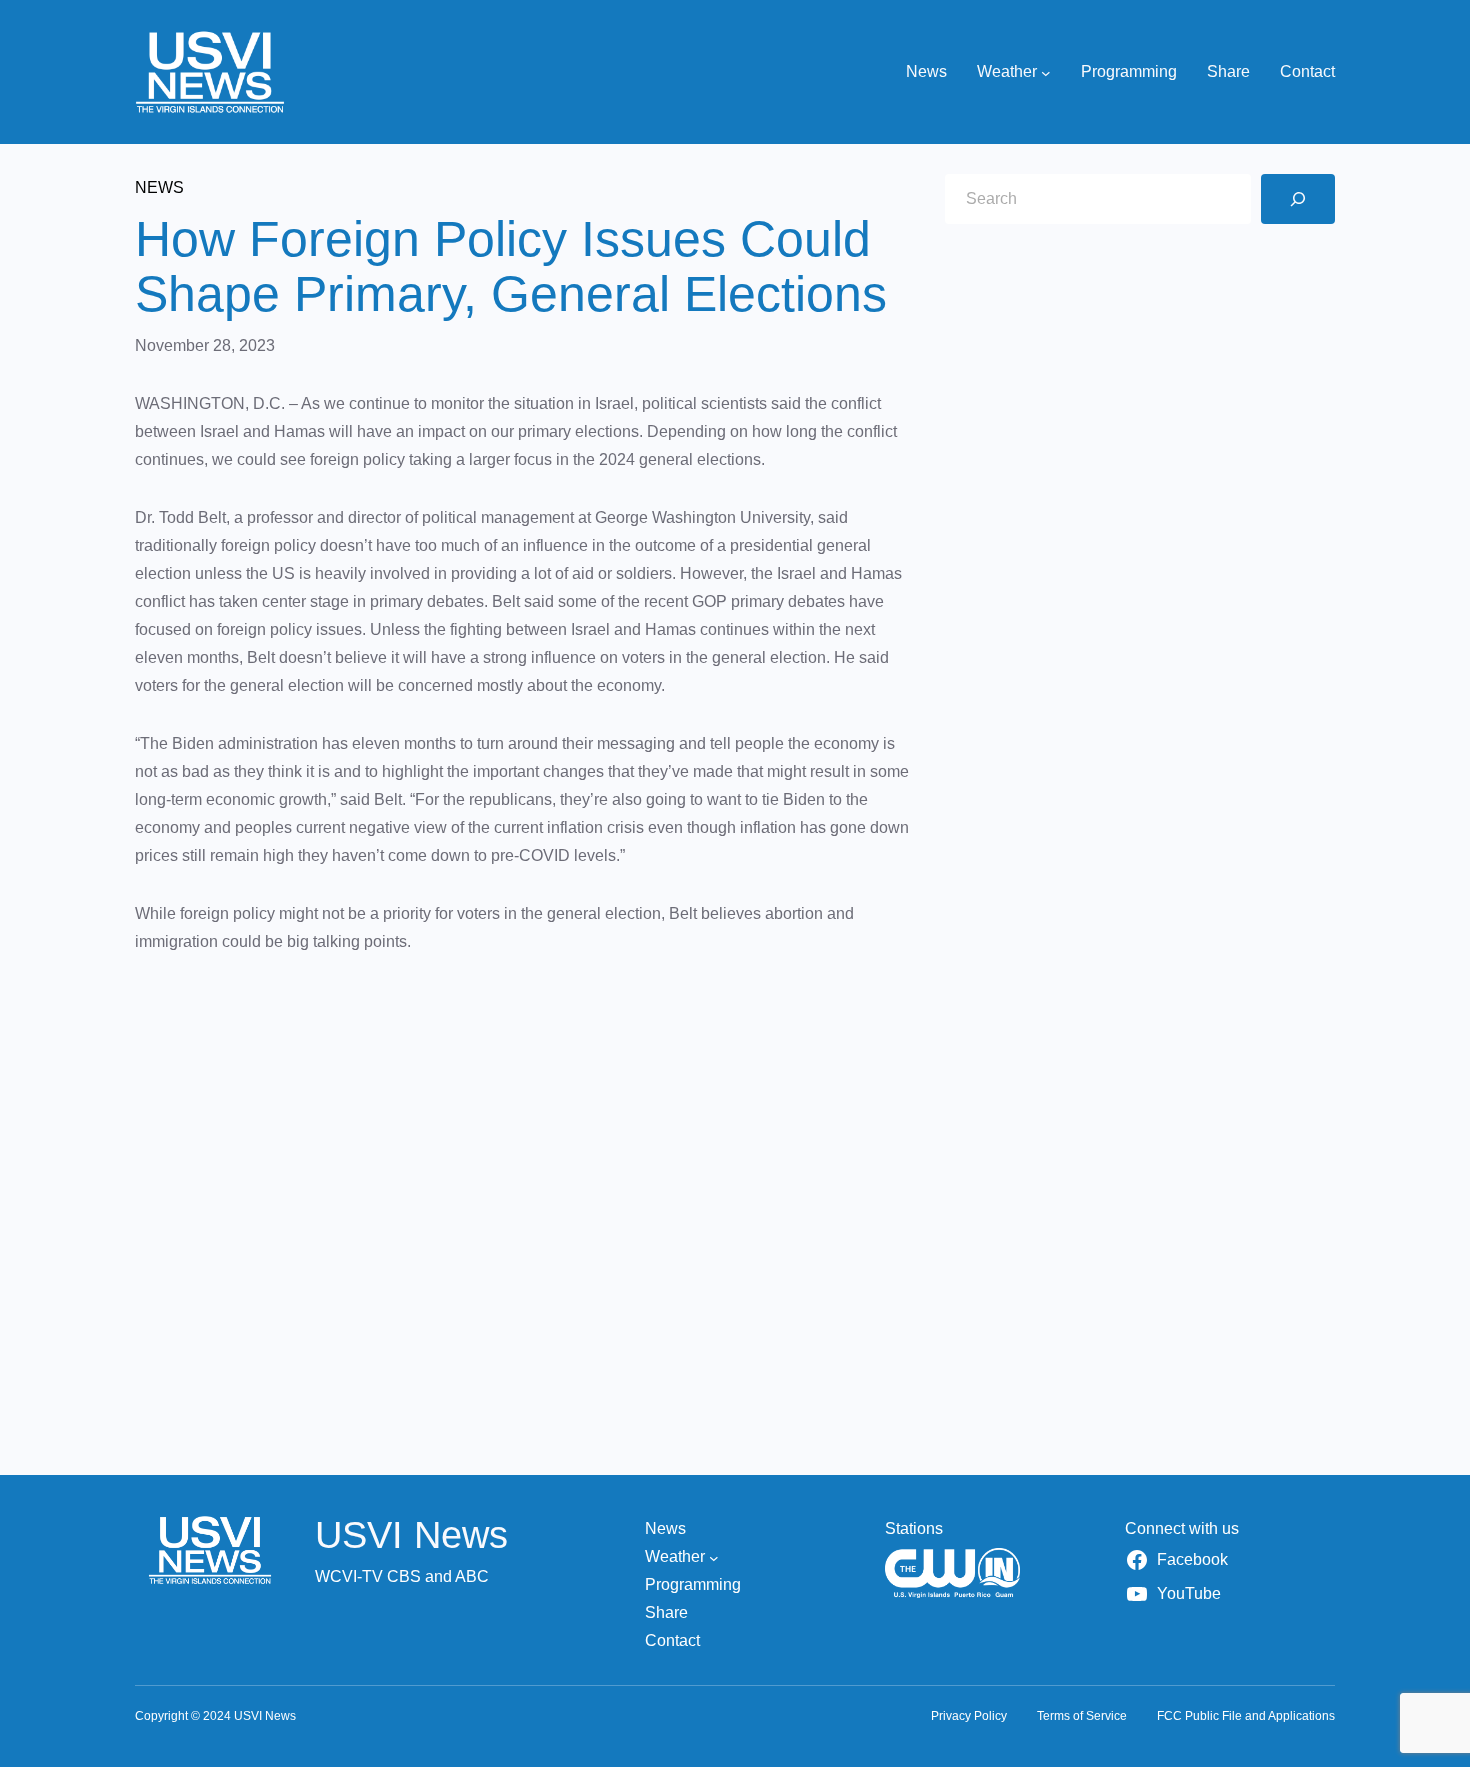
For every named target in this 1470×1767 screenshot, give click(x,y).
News (159, 187)
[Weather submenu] (1046, 72)
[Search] (1298, 199)
